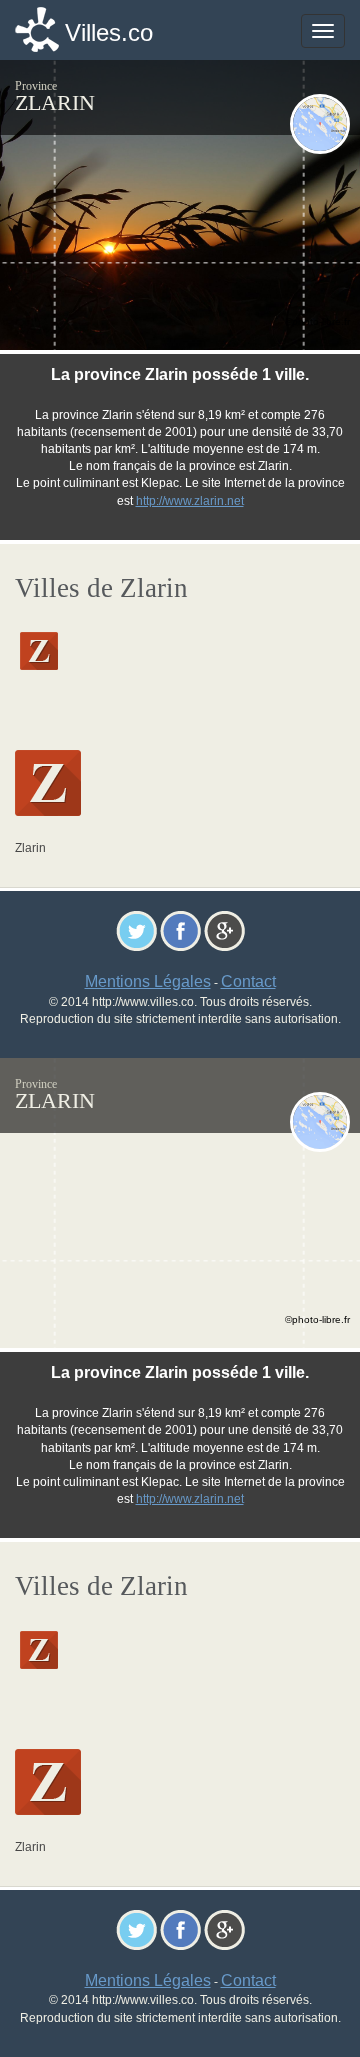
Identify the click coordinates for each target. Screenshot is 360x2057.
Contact (248, 981)
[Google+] (224, 929)
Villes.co (109, 32)
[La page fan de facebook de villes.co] (180, 929)
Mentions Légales (148, 981)
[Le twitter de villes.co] (136, 929)
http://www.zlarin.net (190, 501)
